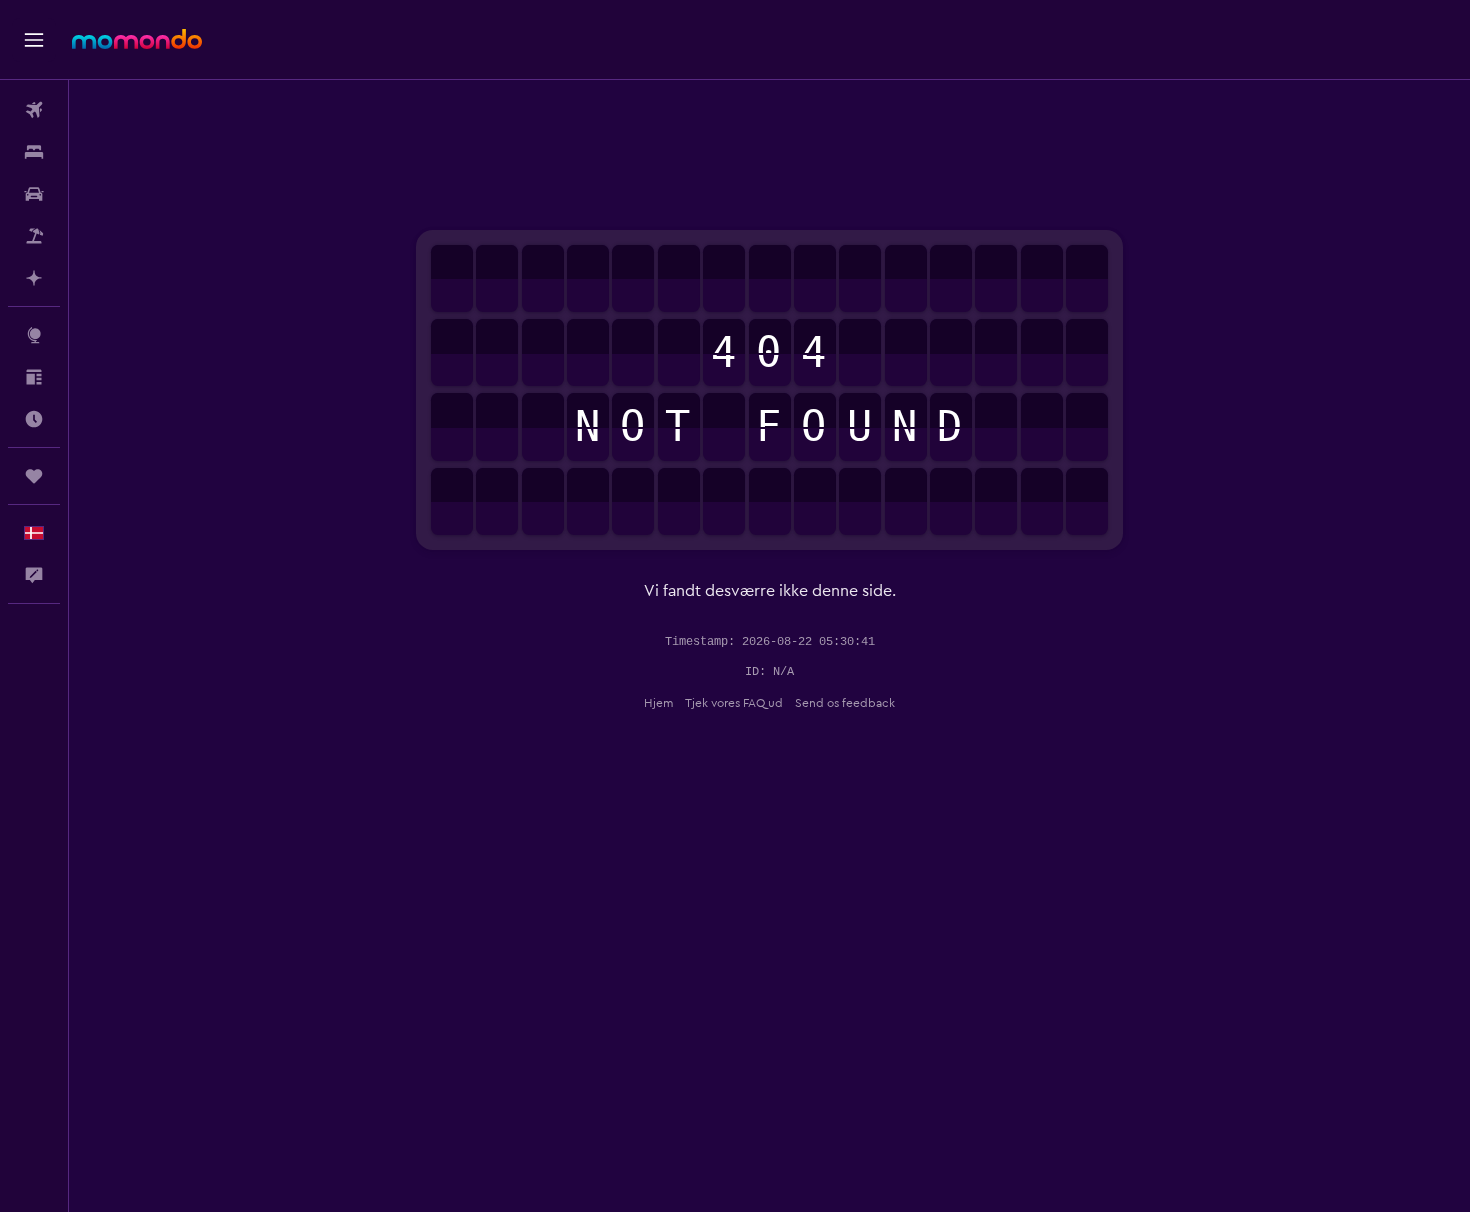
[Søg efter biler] (34, 194)
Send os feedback (845, 703)
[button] (34, 40)
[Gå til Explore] (34, 335)
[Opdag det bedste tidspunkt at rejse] (34, 419)
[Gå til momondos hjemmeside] (137, 39)
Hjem (658, 703)
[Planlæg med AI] (34, 278)
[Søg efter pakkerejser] (34, 236)
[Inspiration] (34, 377)
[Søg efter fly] (34, 110)
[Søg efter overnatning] (34, 152)
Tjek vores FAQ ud (734, 703)
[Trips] (34, 476)
